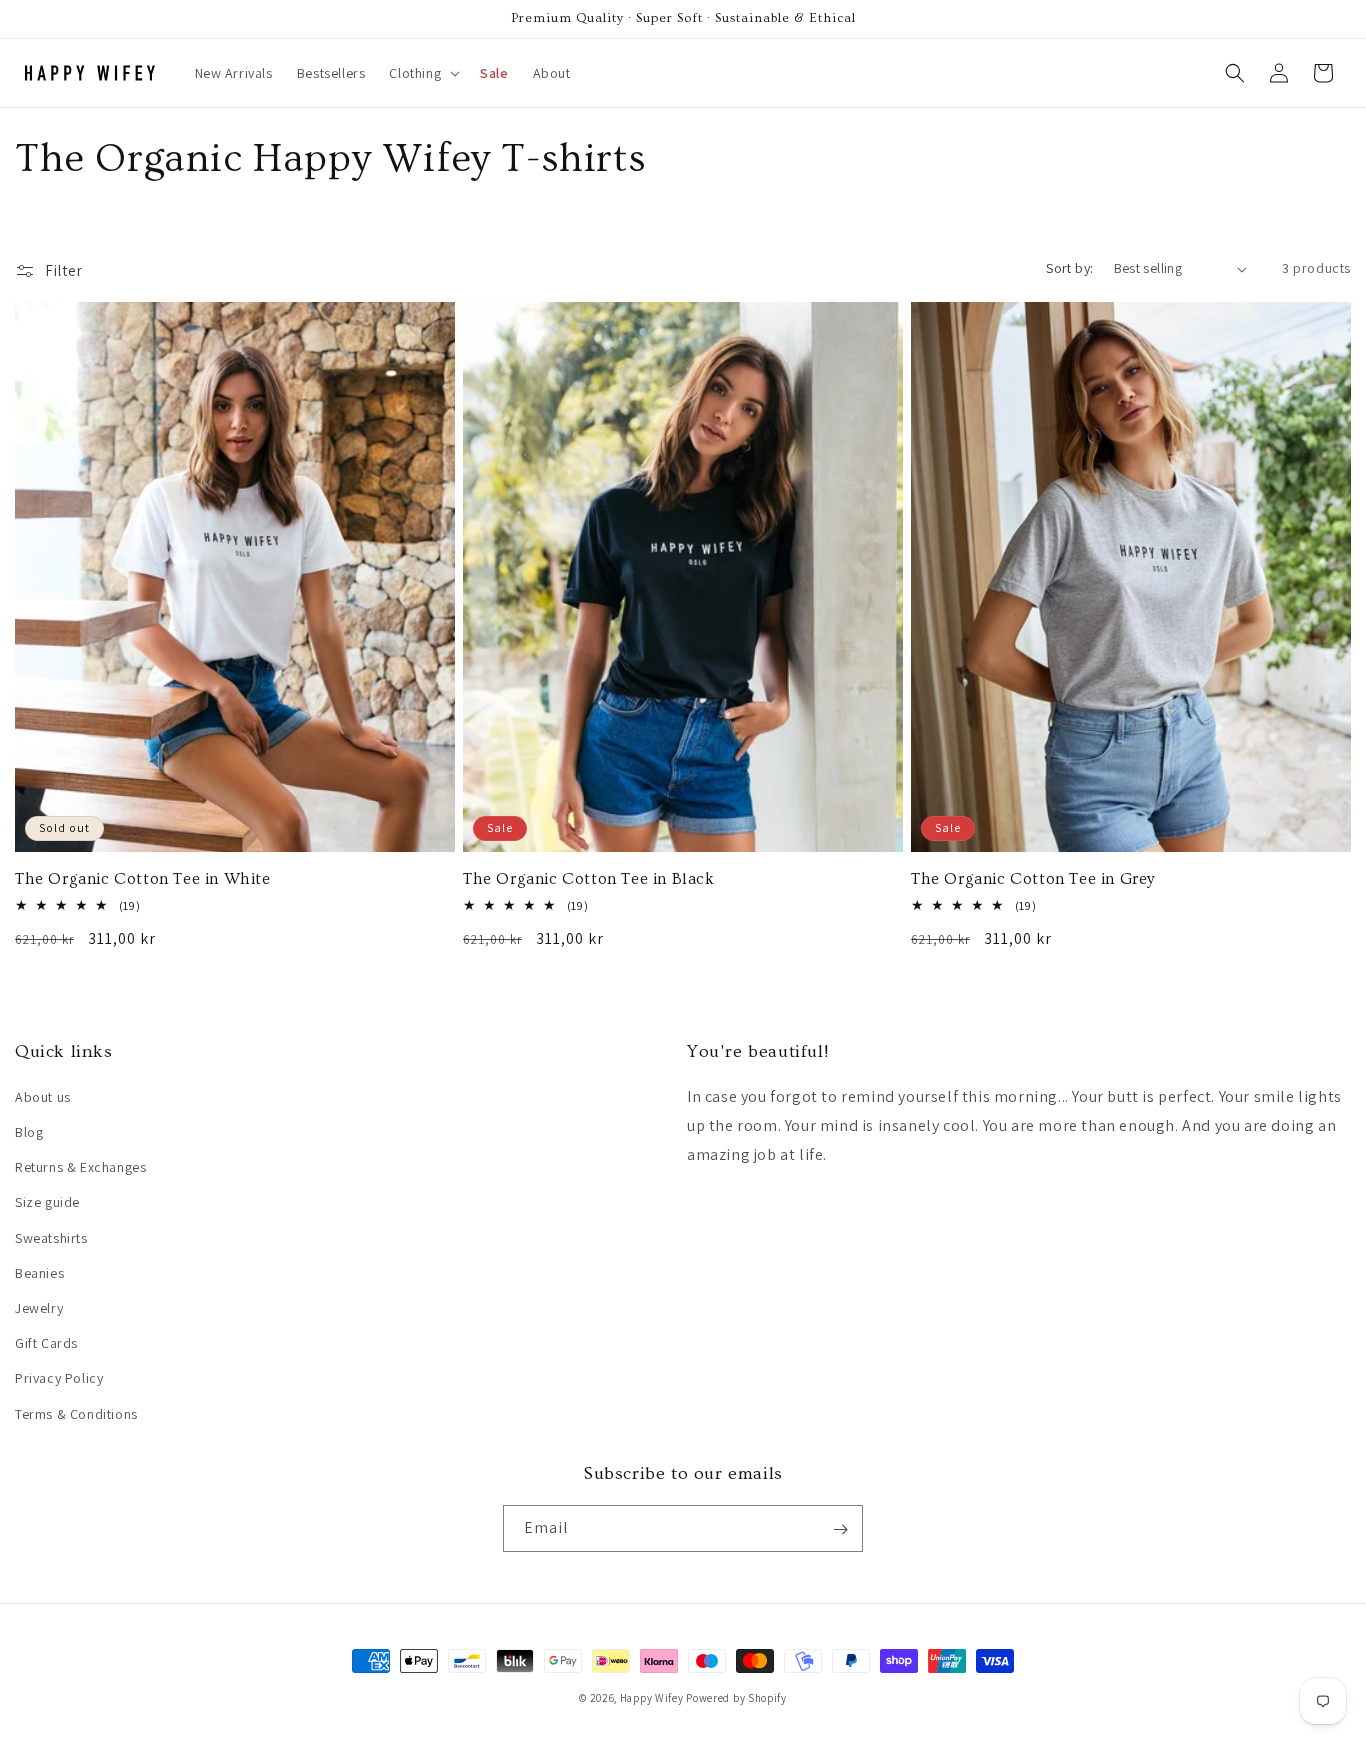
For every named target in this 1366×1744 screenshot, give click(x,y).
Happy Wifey (652, 1698)
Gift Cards (46, 1344)
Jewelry (39, 1308)
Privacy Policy (59, 1379)
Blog (29, 1133)
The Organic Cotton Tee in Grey (1033, 879)
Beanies (39, 1273)
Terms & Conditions (76, 1414)
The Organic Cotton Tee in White (143, 879)
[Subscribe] (840, 1529)
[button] (422, 73)
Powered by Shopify (736, 1698)
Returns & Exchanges (80, 1168)
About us (43, 1097)
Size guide (47, 1203)
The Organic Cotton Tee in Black (589, 879)
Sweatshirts (51, 1238)
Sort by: (1069, 268)
